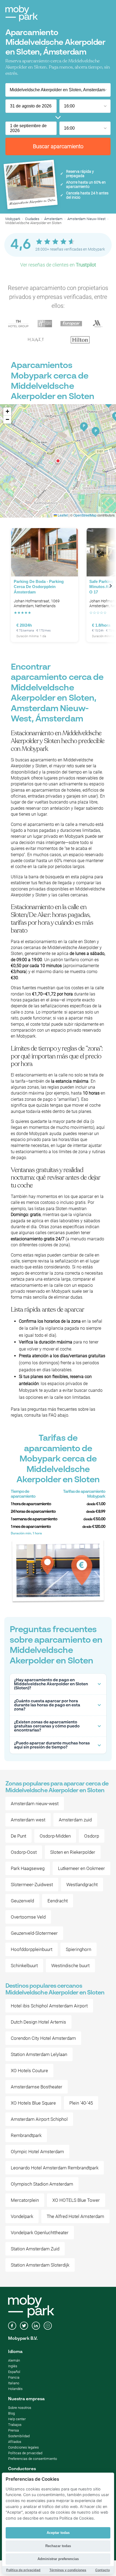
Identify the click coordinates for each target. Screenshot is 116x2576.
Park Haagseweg (28, 1868)
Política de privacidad (23, 2570)
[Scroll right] (111, 586)
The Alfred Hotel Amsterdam (75, 2216)
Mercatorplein (25, 2200)
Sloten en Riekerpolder (73, 1852)
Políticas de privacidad (25, 2453)
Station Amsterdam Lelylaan (39, 2054)
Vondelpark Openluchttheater (40, 2233)
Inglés (13, 2366)
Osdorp (92, 1836)
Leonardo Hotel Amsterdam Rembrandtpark (55, 2168)
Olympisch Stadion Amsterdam (42, 2184)
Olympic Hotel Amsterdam (37, 2152)
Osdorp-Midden (55, 1836)
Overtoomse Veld (28, 1917)
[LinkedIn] (36, 2326)
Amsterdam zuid (75, 1820)
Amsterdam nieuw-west (35, 1804)
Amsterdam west (28, 1820)
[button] (58, 461)
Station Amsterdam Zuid (35, 2249)
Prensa (13, 2430)
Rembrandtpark (26, 2135)
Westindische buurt (70, 1966)
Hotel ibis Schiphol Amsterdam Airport (49, 2006)
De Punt (18, 1836)
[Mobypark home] (22, 13)
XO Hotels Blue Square (33, 2103)
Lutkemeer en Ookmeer (81, 1868)
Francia (14, 2377)
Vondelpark (22, 2216)
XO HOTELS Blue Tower (76, 2200)
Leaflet (62, 515)
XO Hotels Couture (29, 2071)
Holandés (15, 2389)
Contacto (103, 2570)
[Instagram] (48, 2326)
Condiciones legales (23, 2447)
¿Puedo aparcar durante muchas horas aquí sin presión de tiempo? (52, 1745)
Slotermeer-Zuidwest (32, 1885)
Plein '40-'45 (81, 2103)
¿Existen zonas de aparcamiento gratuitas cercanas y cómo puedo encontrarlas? (47, 1726)
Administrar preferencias (58, 2559)
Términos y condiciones (68, 2570)
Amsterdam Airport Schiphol (39, 2119)
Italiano (14, 2383)
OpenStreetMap (85, 515)
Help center (17, 2419)
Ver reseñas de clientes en (58, 265)
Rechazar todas (58, 2546)
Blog (11, 2413)
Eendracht (58, 1901)
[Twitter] (24, 2326)
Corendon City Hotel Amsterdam (43, 2038)
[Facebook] (12, 2326)
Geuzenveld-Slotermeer (34, 1933)
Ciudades (32, 219)
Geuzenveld (22, 1901)
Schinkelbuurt (24, 1966)
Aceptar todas (58, 2533)
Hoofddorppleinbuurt (32, 1949)
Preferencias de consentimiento (33, 2459)
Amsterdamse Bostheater (37, 2087)
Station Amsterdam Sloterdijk (40, 2265)
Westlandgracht (82, 1885)
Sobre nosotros (20, 2408)
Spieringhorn (79, 1949)
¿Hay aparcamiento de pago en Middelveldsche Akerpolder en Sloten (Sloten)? (51, 1684)
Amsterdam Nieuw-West (86, 219)
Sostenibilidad (19, 2436)
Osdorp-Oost (24, 1852)
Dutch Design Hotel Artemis (38, 2022)
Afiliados (15, 2442)
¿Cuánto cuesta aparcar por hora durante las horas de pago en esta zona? (47, 1705)
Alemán (14, 2360)
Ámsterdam (53, 219)
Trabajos (15, 2425)
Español (14, 2372)
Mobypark (13, 219)
